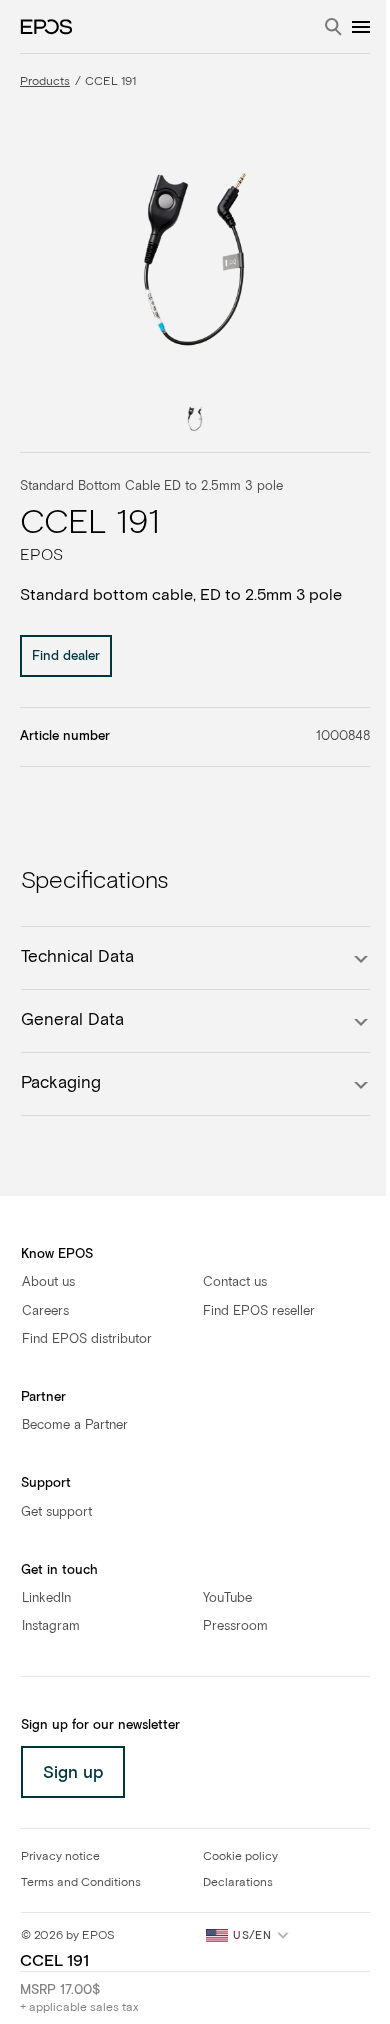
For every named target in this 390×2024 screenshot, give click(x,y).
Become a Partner (75, 1425)
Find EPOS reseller (259, 1311)
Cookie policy (240, 1857)
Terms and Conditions (81, 1883)
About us (48, 1282)
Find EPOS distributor (87, 1339)
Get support (56, 1512)
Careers (45, 1311)
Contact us (235, 1282)
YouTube (227, 1598)
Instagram (51, 1626)
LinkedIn (46, 1598)
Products (45, 82)
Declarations (238, 1883)
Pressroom (235, 1626)
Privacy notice (60, 1857)
